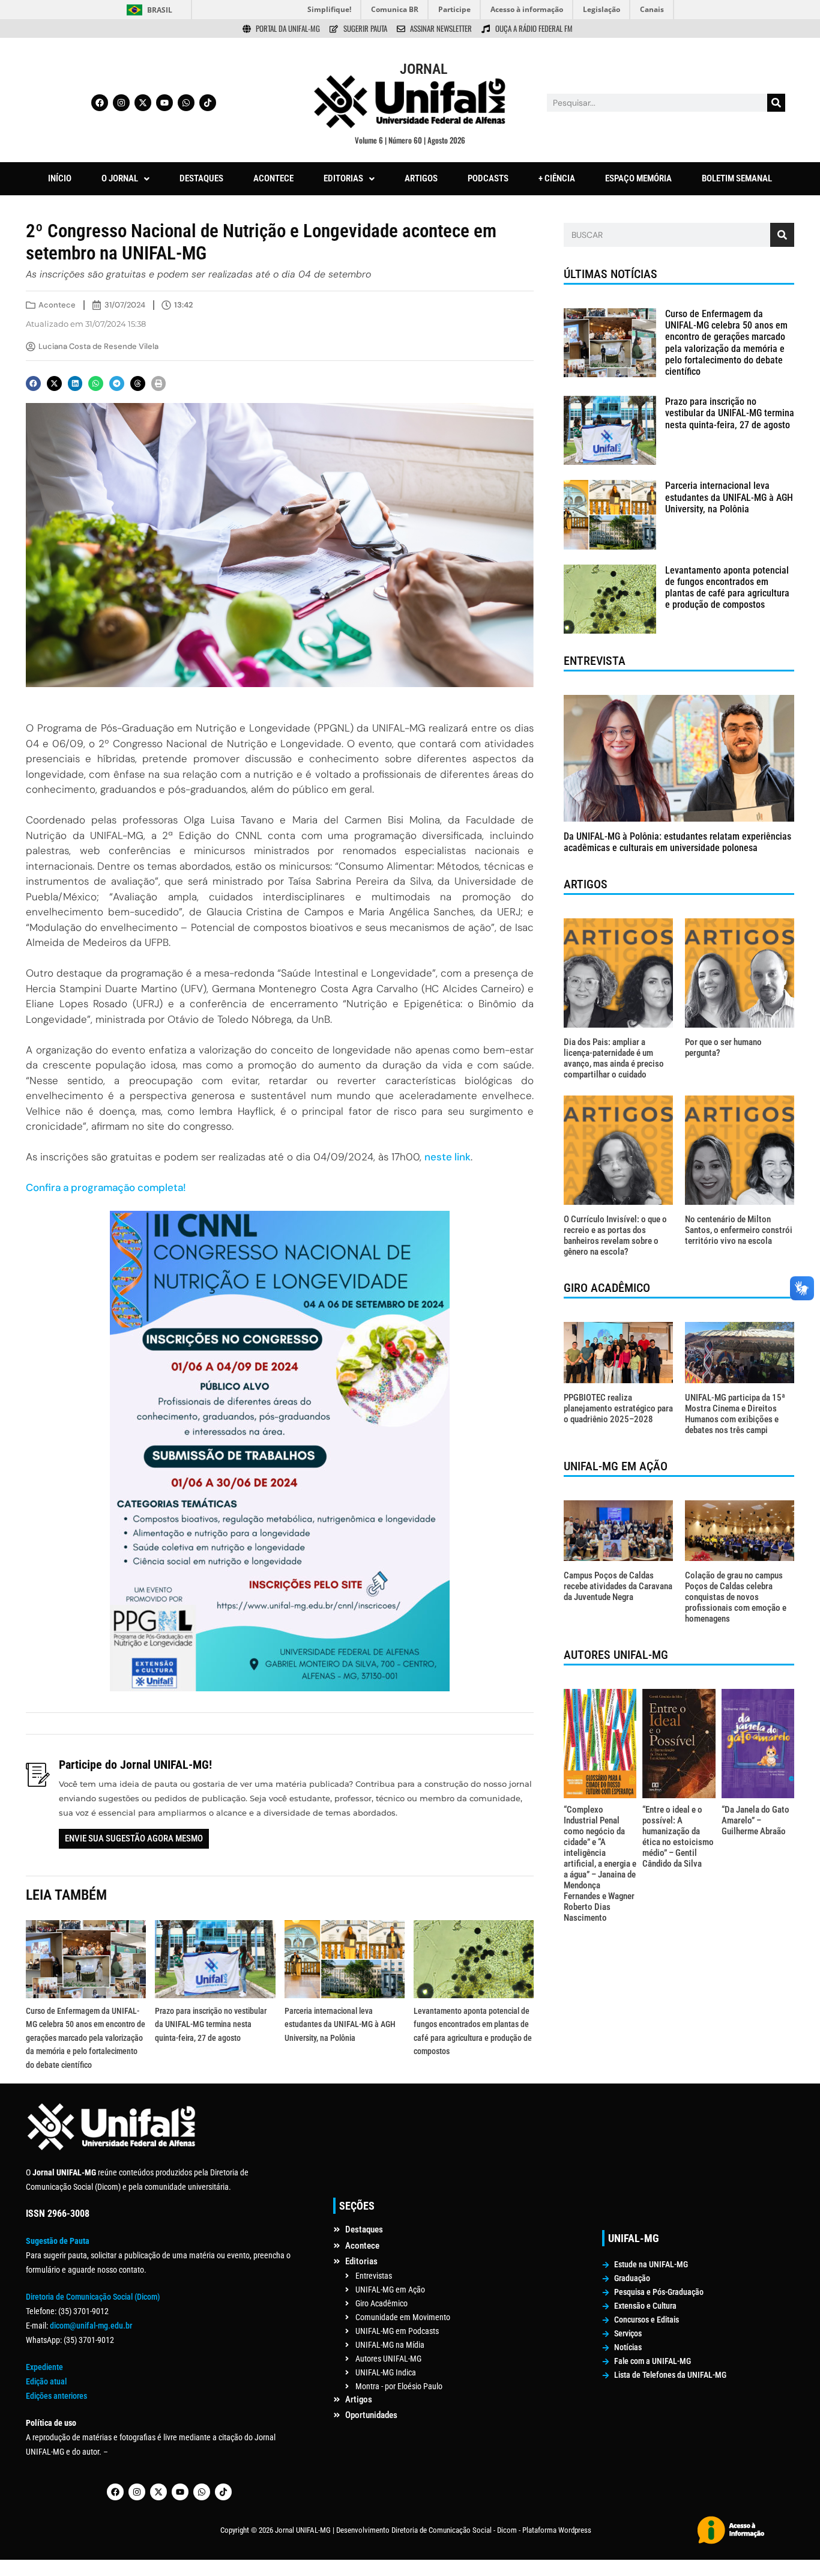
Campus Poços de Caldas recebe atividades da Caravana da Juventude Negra (618, 1586)
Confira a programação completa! (106, 1187)
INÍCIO (60, 178)
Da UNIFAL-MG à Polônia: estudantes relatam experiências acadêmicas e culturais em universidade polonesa (677, 842)
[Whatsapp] (186, 103)
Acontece (57, 305)
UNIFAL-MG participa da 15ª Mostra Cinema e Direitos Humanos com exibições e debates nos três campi (735, 1414)
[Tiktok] (208, 103)
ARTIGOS (421, 178)
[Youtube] (164, 103)
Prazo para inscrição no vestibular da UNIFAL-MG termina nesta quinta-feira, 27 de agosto (211, 2024)
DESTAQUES (201, 178)
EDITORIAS (343, 178)
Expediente (44, 2367)
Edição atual (46, 2381)
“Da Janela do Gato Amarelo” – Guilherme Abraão (755, 1820)
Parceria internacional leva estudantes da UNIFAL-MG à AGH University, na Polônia (340, 2024)
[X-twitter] (143, 103)
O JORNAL (120, 178)
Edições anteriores (56, 2396)
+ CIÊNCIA (557, 178)
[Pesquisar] (776, 103)
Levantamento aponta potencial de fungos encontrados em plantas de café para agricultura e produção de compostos (727, 588)
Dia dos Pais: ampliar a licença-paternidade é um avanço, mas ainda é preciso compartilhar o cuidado (614, 1058)
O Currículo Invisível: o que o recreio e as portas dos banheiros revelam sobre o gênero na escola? (615, 1235)
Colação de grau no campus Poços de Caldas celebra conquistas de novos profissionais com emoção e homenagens (736, 1597)
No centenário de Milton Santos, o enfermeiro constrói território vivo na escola (739, 1230)
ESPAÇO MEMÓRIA (638, 178)
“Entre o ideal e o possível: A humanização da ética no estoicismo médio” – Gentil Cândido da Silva (678, 1837)
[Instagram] (121, 103)
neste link (448, 1157)
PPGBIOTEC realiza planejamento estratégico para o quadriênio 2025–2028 (618, 1408)
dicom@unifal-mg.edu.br (91, 2326)
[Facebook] (100, 103)
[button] (125, 179)
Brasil (160, 10)
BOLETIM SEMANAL (737, 178)
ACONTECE (273, 178)
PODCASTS (488, 178)
